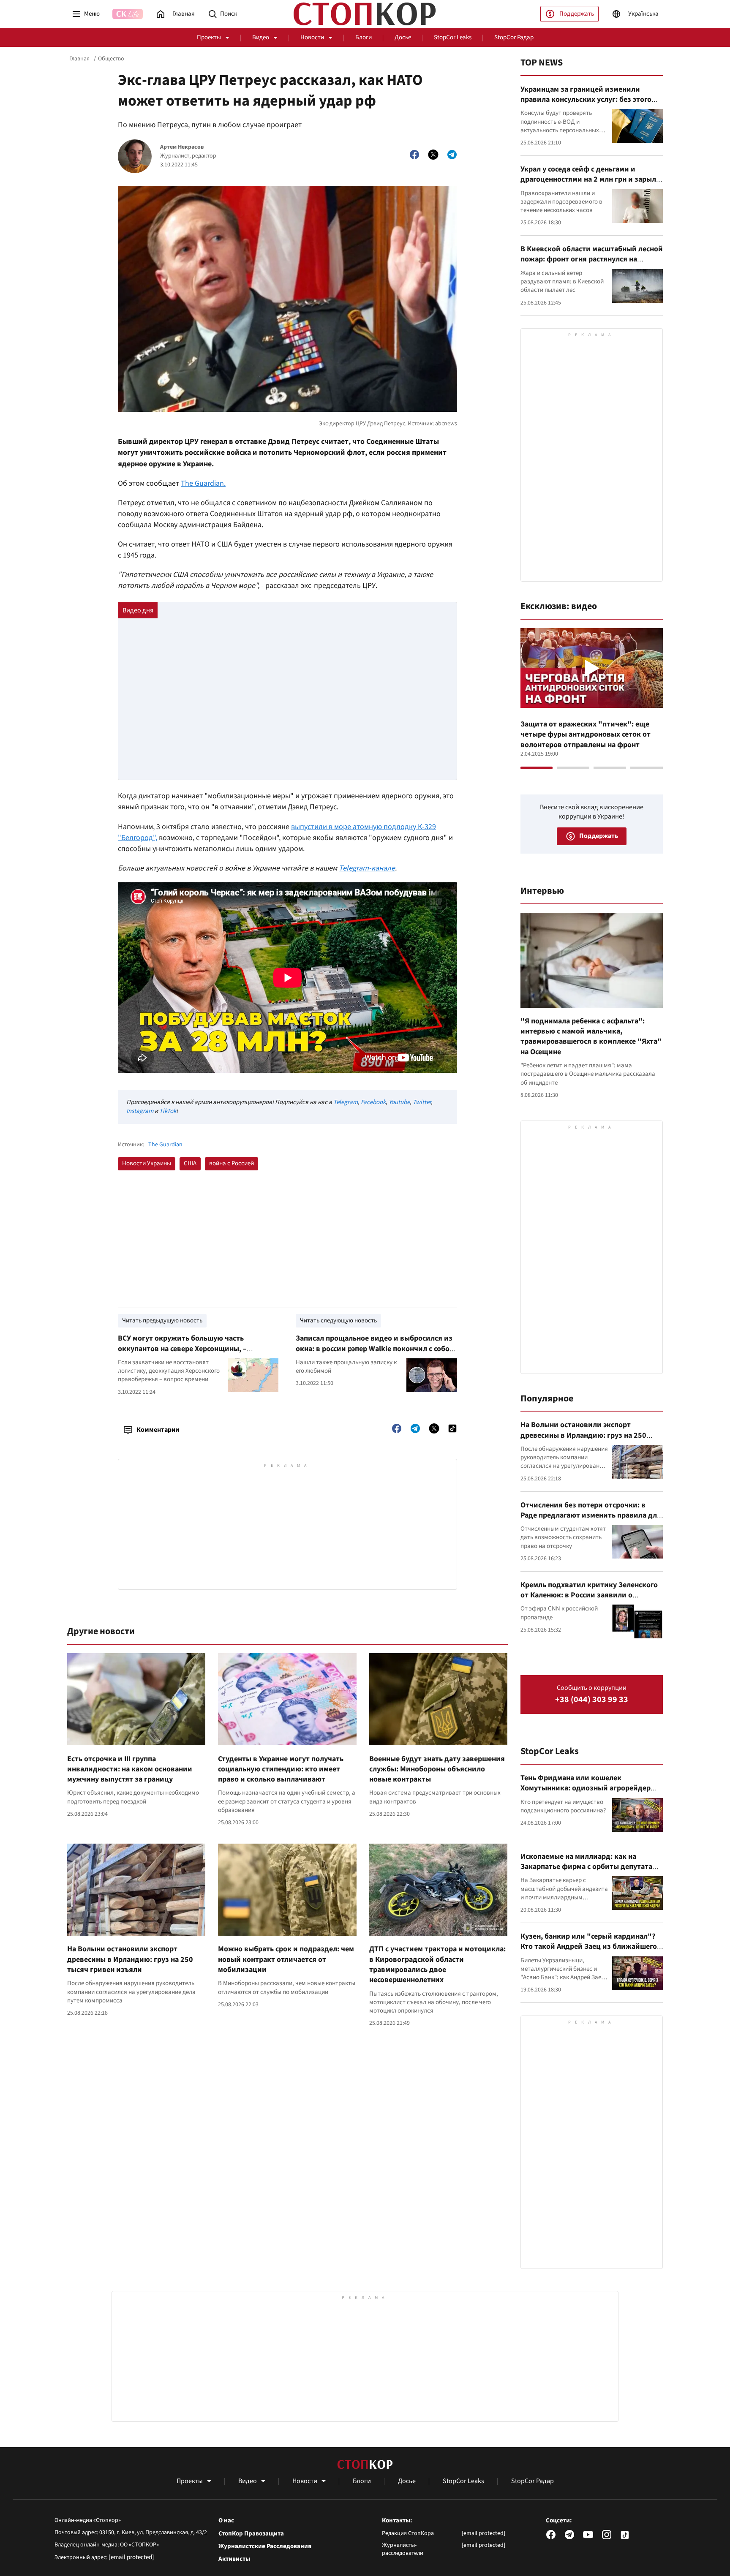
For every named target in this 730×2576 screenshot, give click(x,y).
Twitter (422, 1102)
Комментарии (158, 1430)
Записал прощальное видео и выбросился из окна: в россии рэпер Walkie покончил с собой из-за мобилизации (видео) (375, 1349)
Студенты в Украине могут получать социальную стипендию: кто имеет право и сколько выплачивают (281, 1769)
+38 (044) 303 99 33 (592, 1700)
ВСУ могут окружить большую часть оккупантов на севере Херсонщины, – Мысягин (182, 1349)
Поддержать (577, 14)
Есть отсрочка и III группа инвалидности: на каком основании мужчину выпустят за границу (130, 1769)
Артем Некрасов (182, 147)
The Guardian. (203, 483)
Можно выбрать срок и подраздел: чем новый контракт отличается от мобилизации (286, 1959)
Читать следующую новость (338, 1321)
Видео (261, 37)
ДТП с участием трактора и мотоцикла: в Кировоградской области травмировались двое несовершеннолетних (437, 1964)
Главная (79, 59)
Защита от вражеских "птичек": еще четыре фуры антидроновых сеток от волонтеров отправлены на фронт (586, 734)
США (190, 1163)
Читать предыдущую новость (162, 1321)
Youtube (399, 1102)
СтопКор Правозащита (251, 2534)
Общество (111, 59)
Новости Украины (147, 1163)
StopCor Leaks (453, 37)
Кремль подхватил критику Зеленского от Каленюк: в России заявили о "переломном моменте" (589, 1595)
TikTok (168, 1111)
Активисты (234, 2559)
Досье (403, 37)
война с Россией (232, 1163)
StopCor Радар (514, 37)
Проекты (209, 37)
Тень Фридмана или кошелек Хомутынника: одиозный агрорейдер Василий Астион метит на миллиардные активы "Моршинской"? (590, 1793)
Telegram (346, 1102)
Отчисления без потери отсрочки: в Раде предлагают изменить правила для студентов (591, 1515)
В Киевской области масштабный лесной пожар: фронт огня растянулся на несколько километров (592, 259)
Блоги (364, 37)
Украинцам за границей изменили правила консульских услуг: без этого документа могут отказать (586, 100)
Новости (312, 37)
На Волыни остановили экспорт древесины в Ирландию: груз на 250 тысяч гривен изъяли (130, 1959)
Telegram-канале (367, 868)
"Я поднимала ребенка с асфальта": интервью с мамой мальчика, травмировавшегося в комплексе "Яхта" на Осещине (591, 1036)
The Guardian (165, 1145)
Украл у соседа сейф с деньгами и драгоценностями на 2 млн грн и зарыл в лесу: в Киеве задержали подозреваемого (591, 185)
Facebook (373, 1102)
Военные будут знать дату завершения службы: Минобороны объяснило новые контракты (437, 1769)
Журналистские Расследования (265, 2546)
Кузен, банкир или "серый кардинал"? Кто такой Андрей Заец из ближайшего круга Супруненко (589, 1947)
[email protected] (131, 2557)
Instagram (140, 1111)
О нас (226, 2521)
